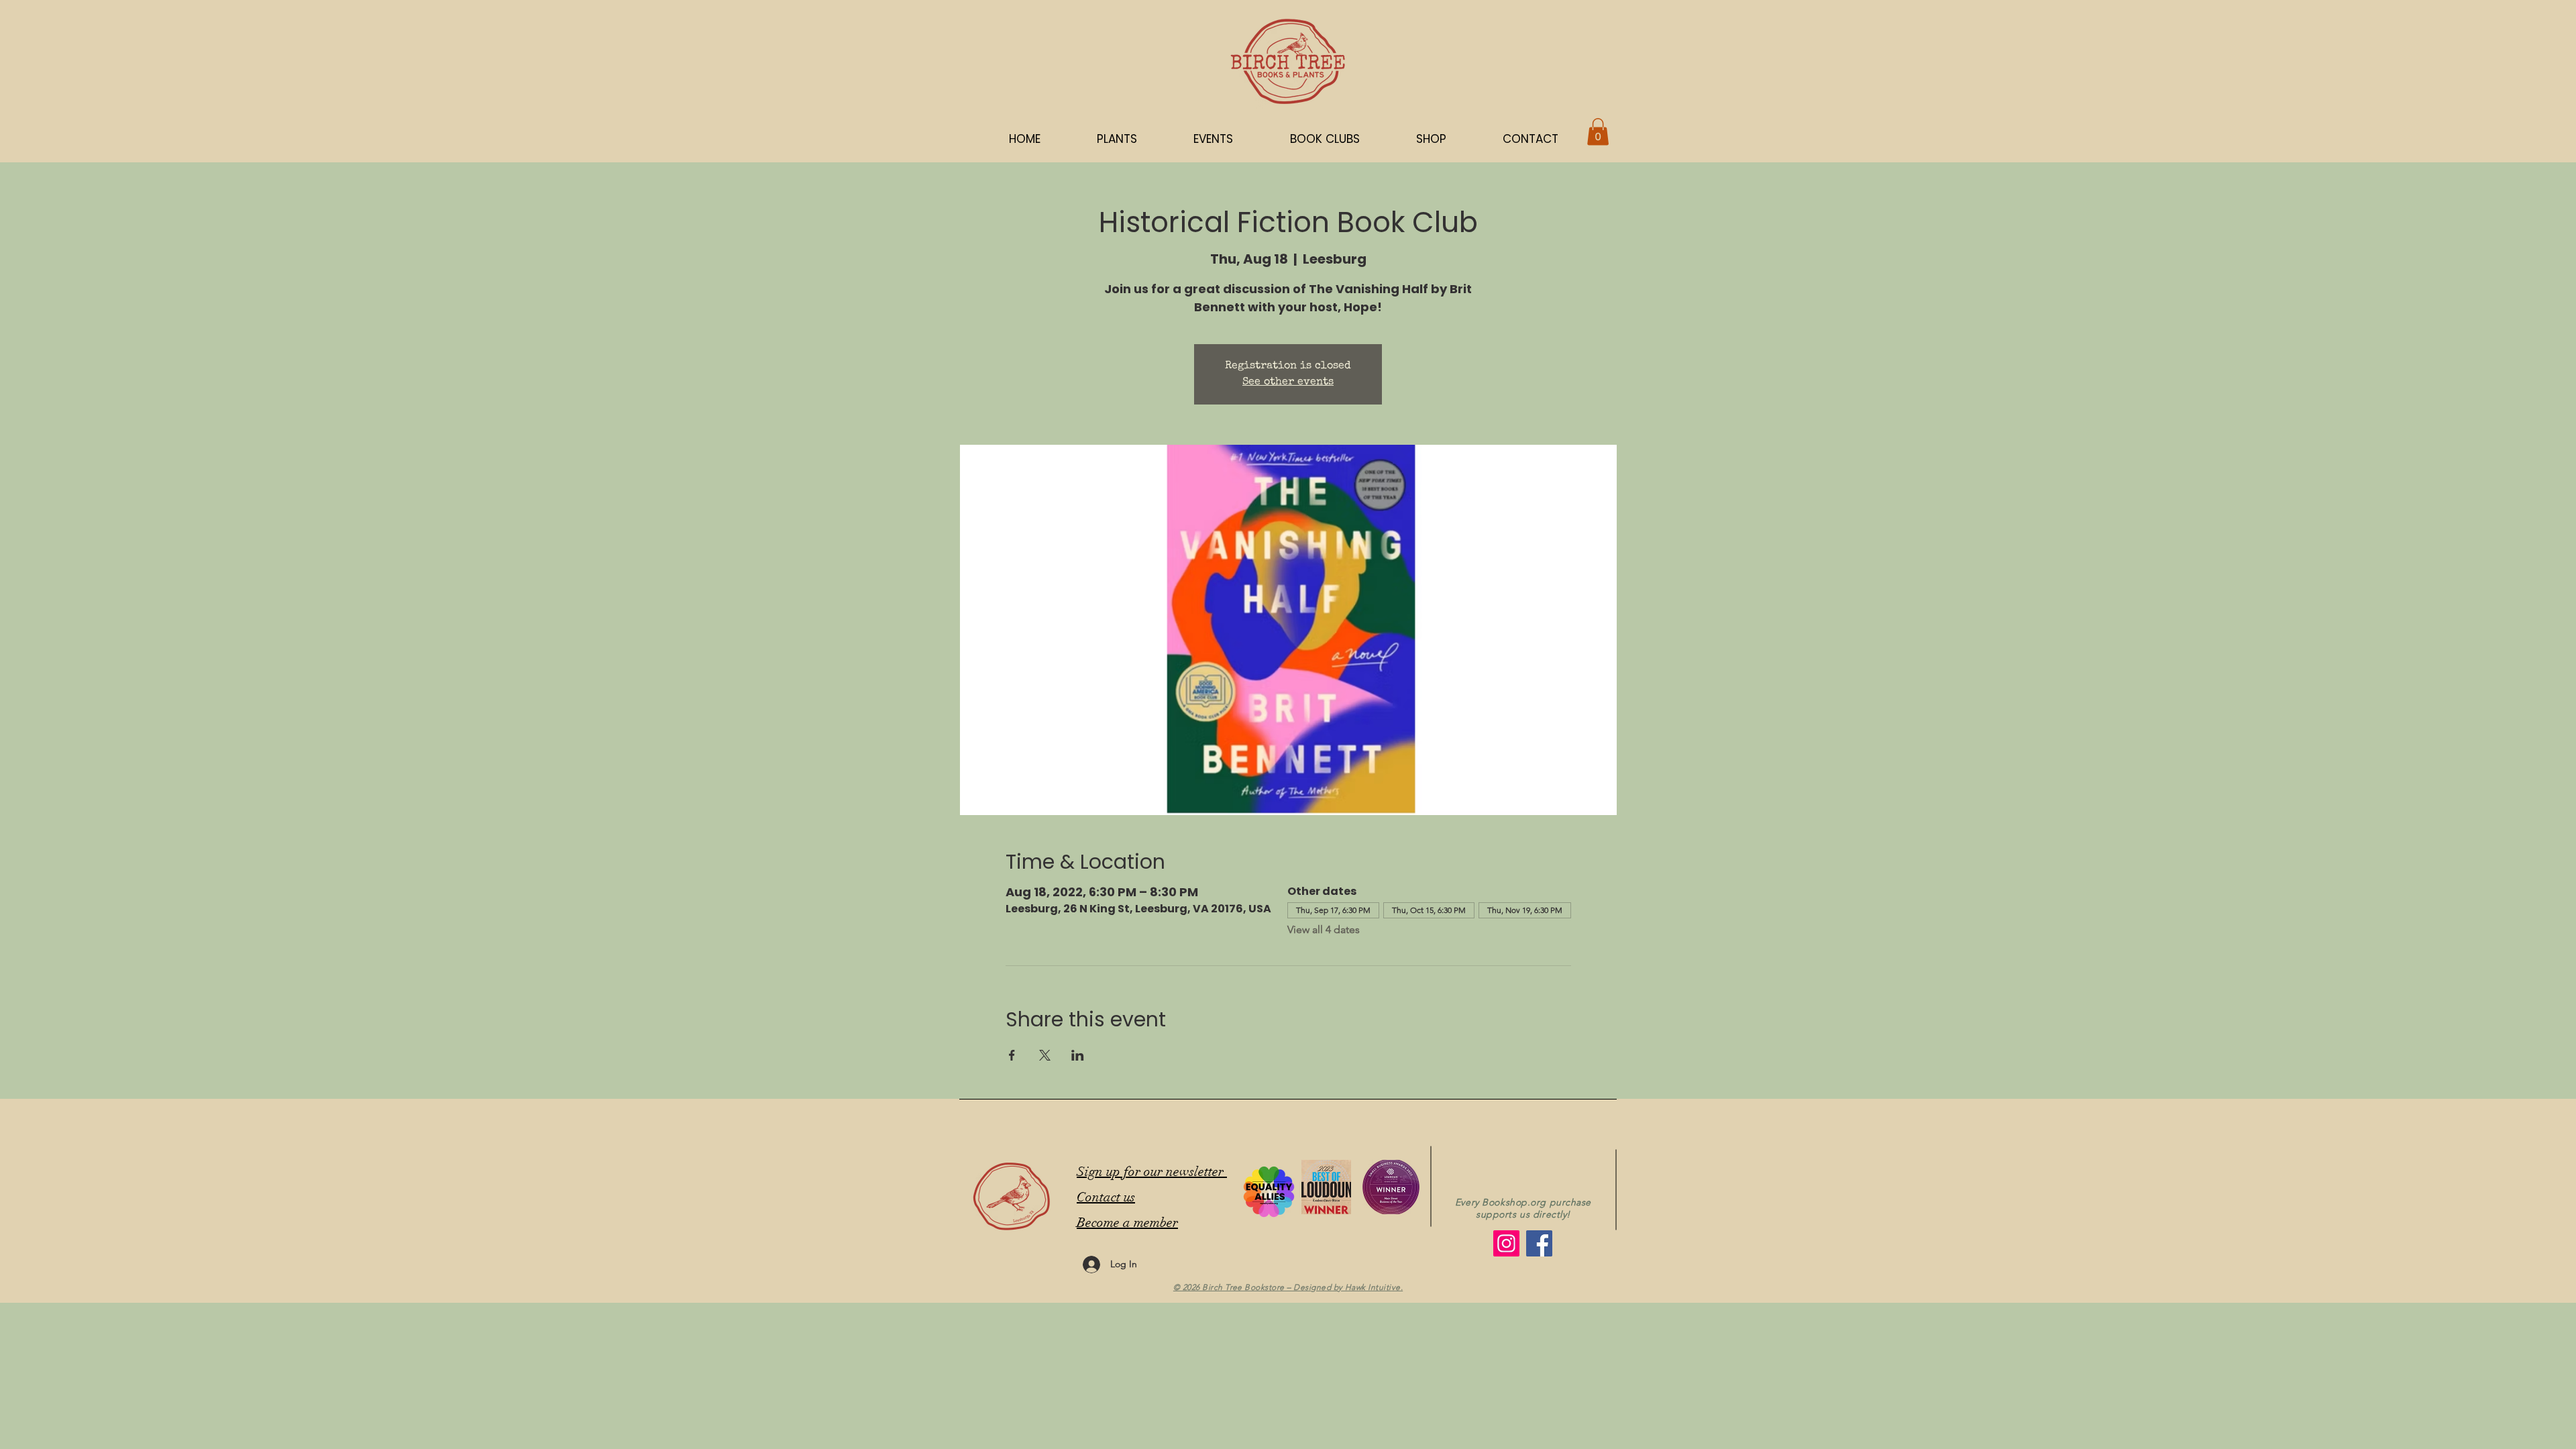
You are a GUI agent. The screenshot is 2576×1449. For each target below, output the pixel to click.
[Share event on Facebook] (1012, 1055)
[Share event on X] (1045, 1055)
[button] (1431, 139)
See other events (1288, 382)
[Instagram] (1506, 1243)
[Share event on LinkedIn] (1078, 1055)
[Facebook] (1539, 1243)
